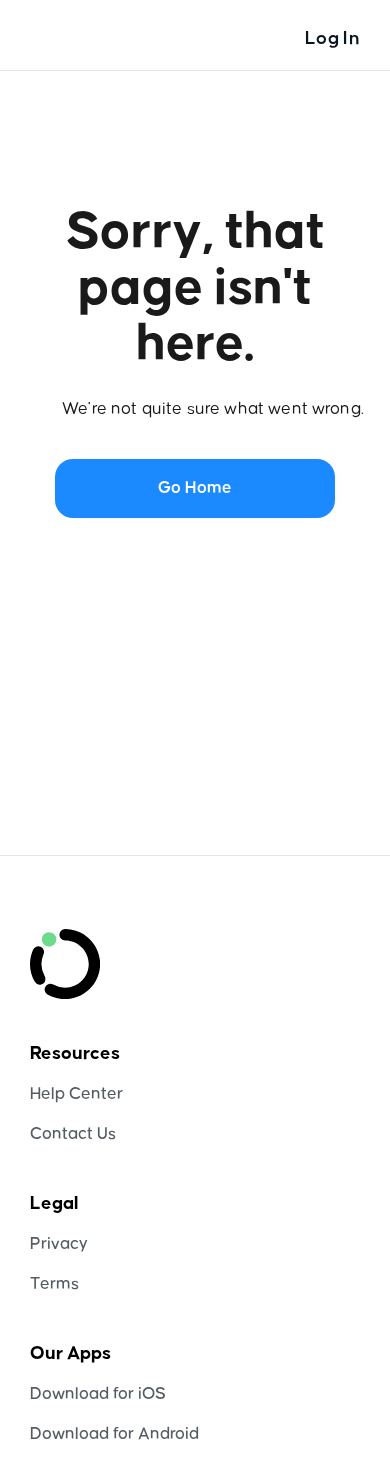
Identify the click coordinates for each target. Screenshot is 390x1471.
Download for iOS (98, 1394)
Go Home (195, 488)
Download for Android (114, 1434)
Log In (332, 38)
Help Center (76, 1094)
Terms (54, 1284)
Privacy (59, 1244)
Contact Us (73, 1134)
